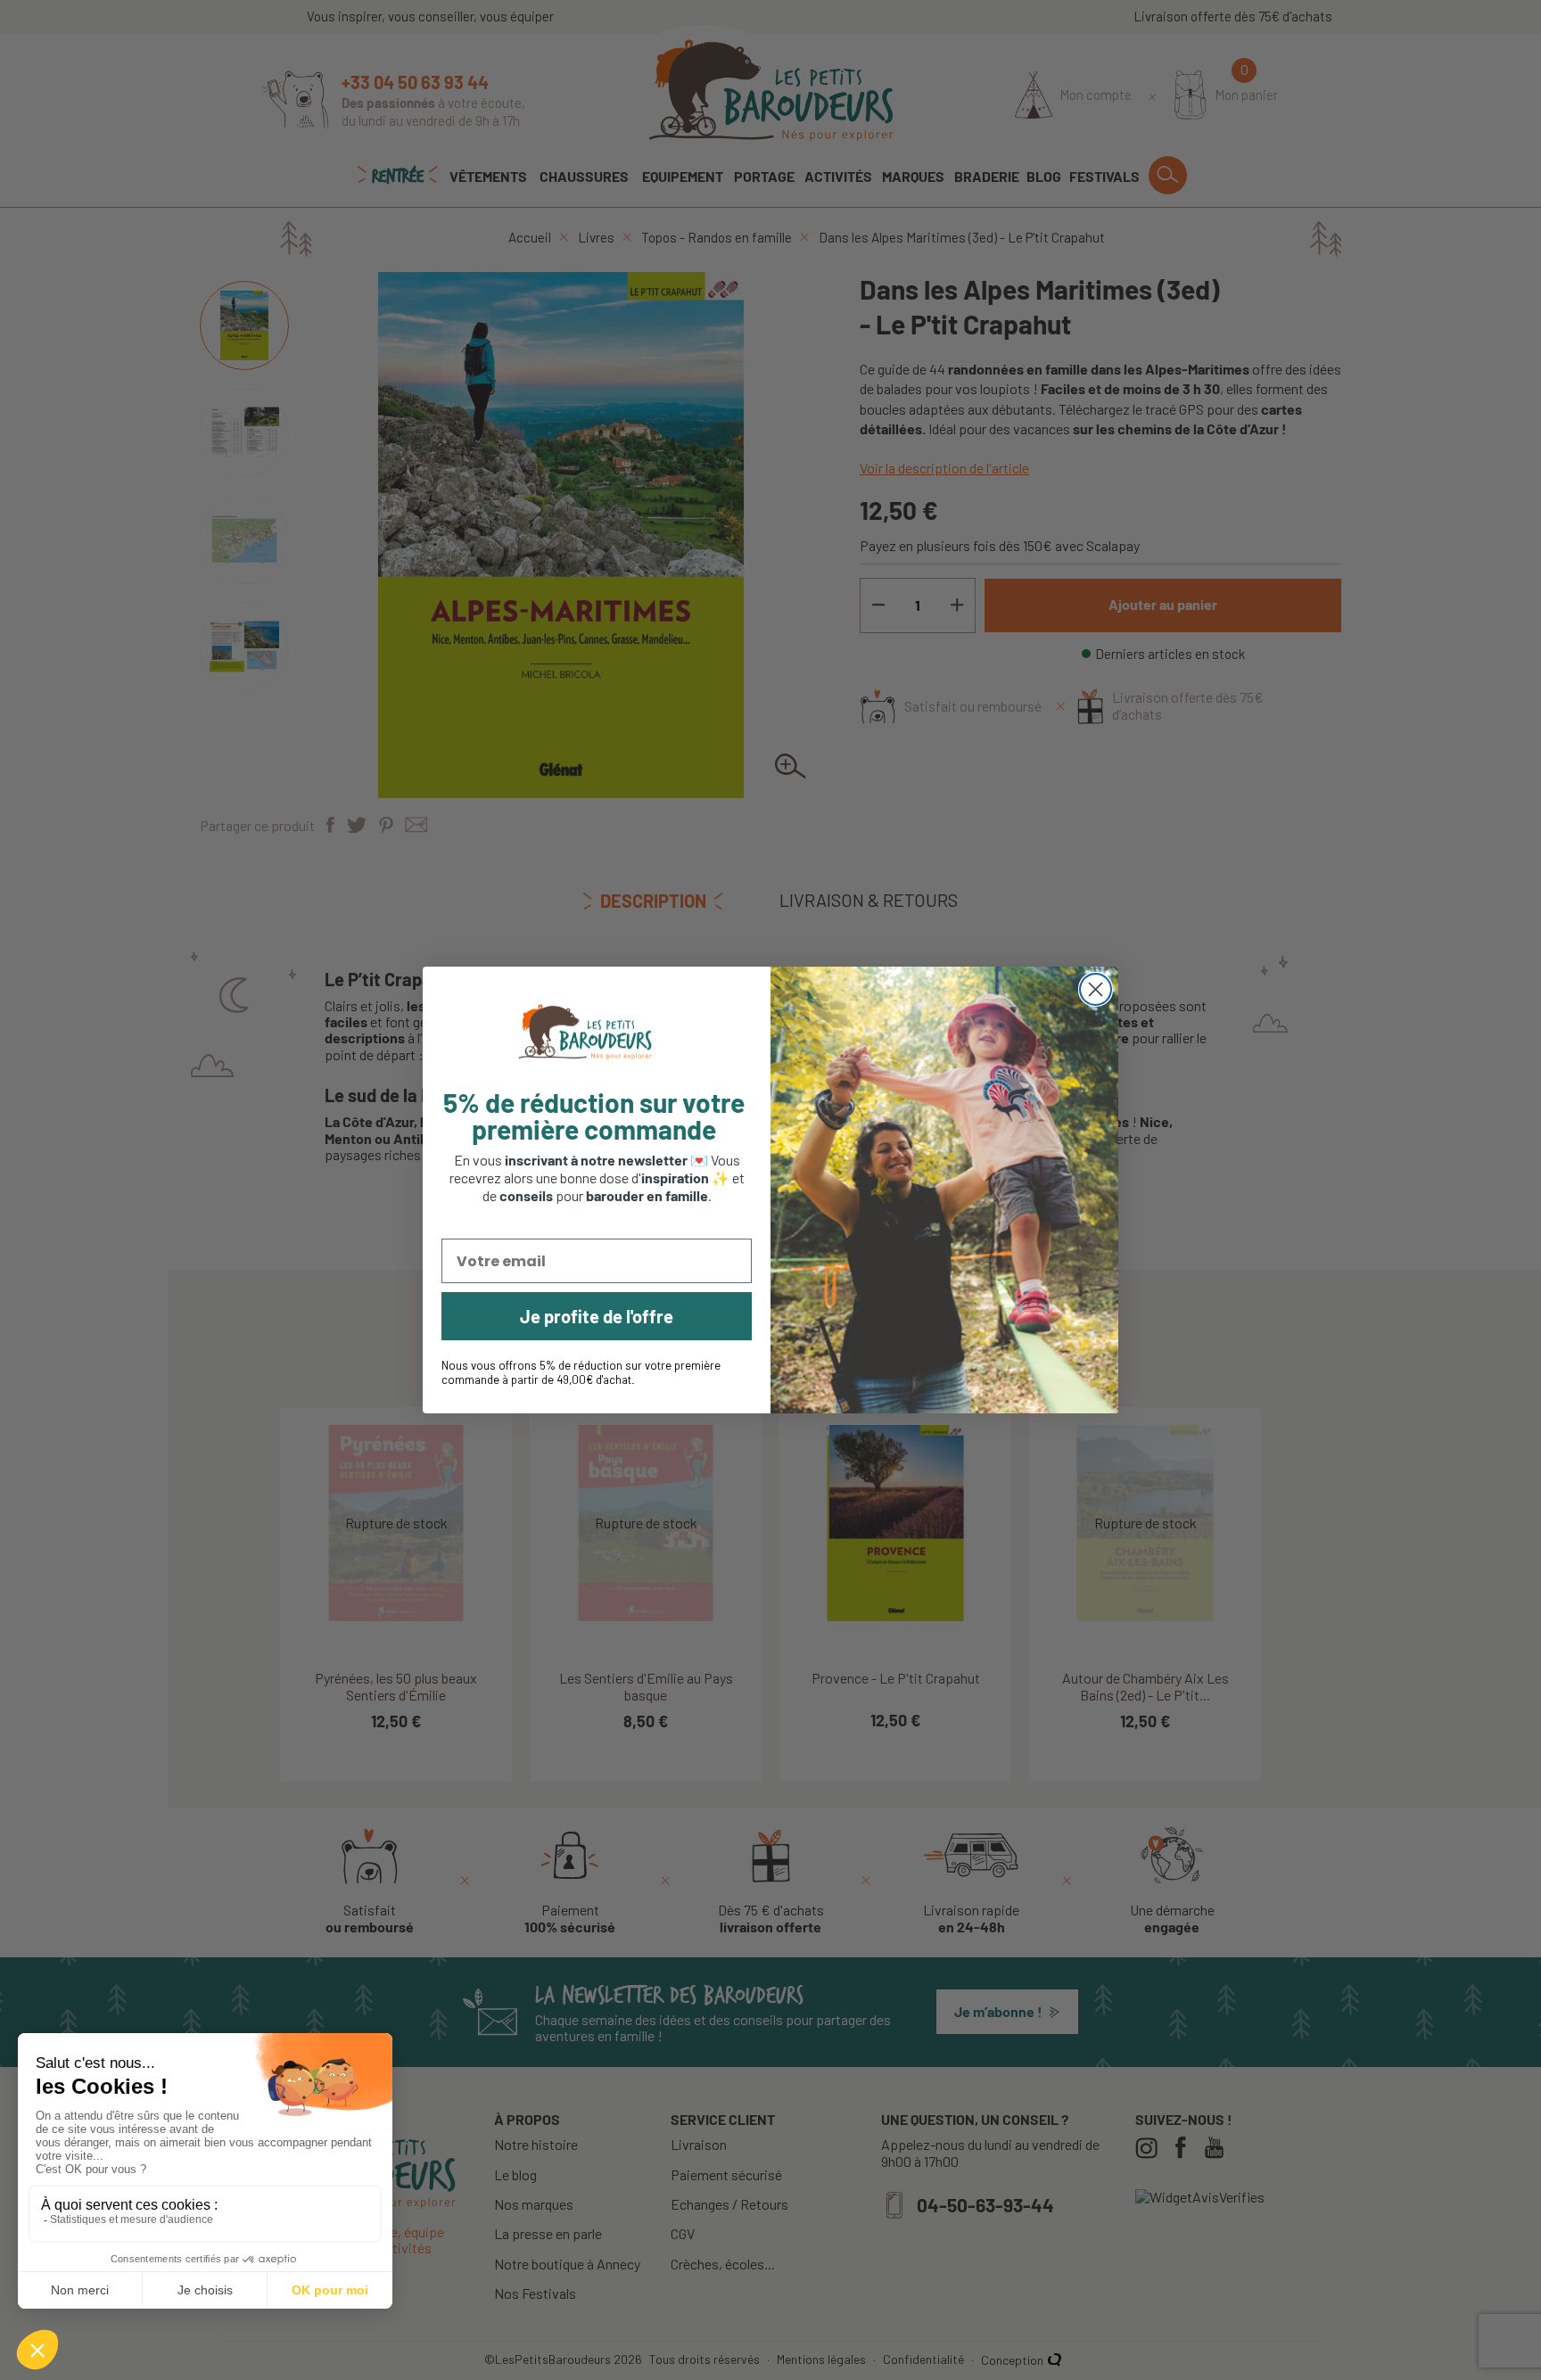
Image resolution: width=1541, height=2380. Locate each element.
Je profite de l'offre (597, 1316)
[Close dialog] (1096, 989)
